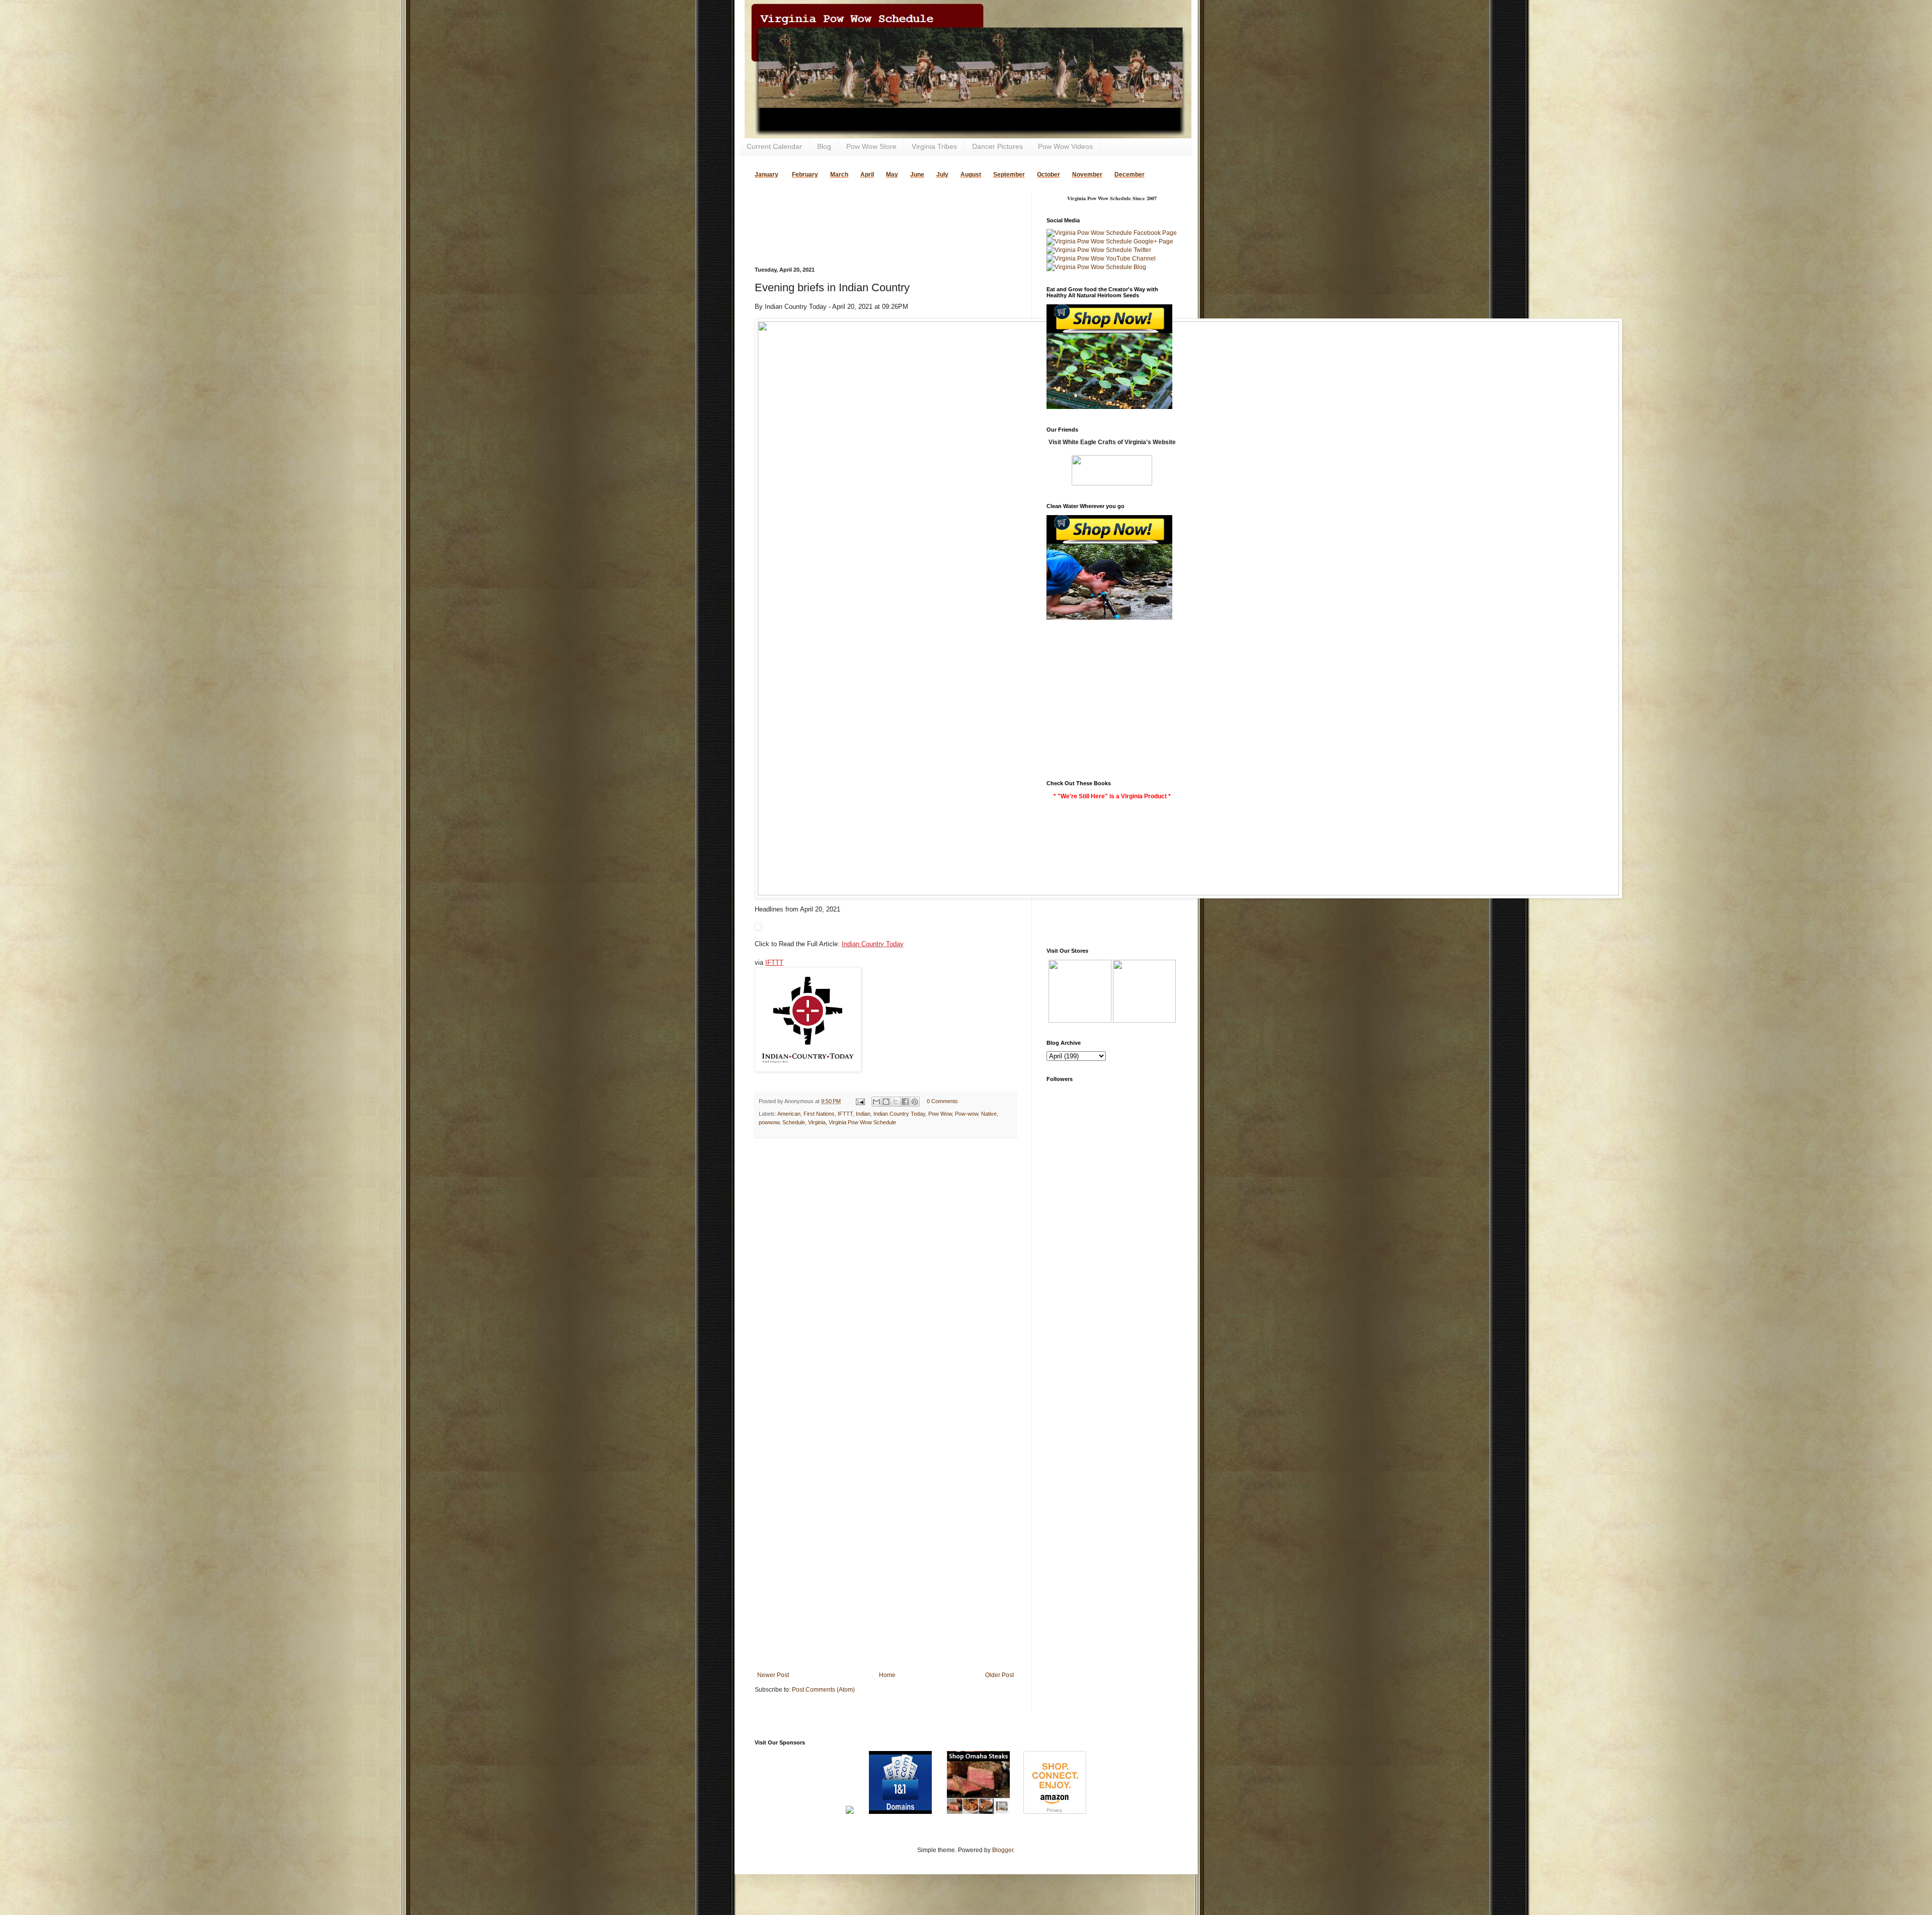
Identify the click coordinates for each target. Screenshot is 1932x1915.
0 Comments (942, 1101)
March (839, 175)
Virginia (817, 1122)
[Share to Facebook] (905, 1102)
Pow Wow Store (871, 146)
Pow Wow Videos (1065, 146)
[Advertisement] (872, 209)
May (892, 175)
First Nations (819, 1114)
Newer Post (773, 1675)
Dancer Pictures (997, 146)
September (1009, 175)
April (867, 175)
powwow (769, 1122)
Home (887, 1675)
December (1130, 175)
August (971, 175)
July (942, 175)
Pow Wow (940, 1114)
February (805, 175)
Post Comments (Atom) (823, 1690)
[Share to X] (896, 1102)
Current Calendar (774, 146)
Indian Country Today (873, 944)
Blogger (1003, 1850)
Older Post (999, 1675)
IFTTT (774, 963)
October (1049, 175)
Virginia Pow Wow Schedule (862, 1122)
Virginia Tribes (934, 146)
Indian (863, 1114)
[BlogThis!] (886, 1102)
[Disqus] (886, 1277)
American (789, 1114)
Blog (824, 146)
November (1087, 175)
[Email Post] (860, 1101)
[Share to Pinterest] (915, 1102)
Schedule (794, 1122)
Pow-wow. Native (976, 1114)
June (917, 175)
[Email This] (876, 1102)
